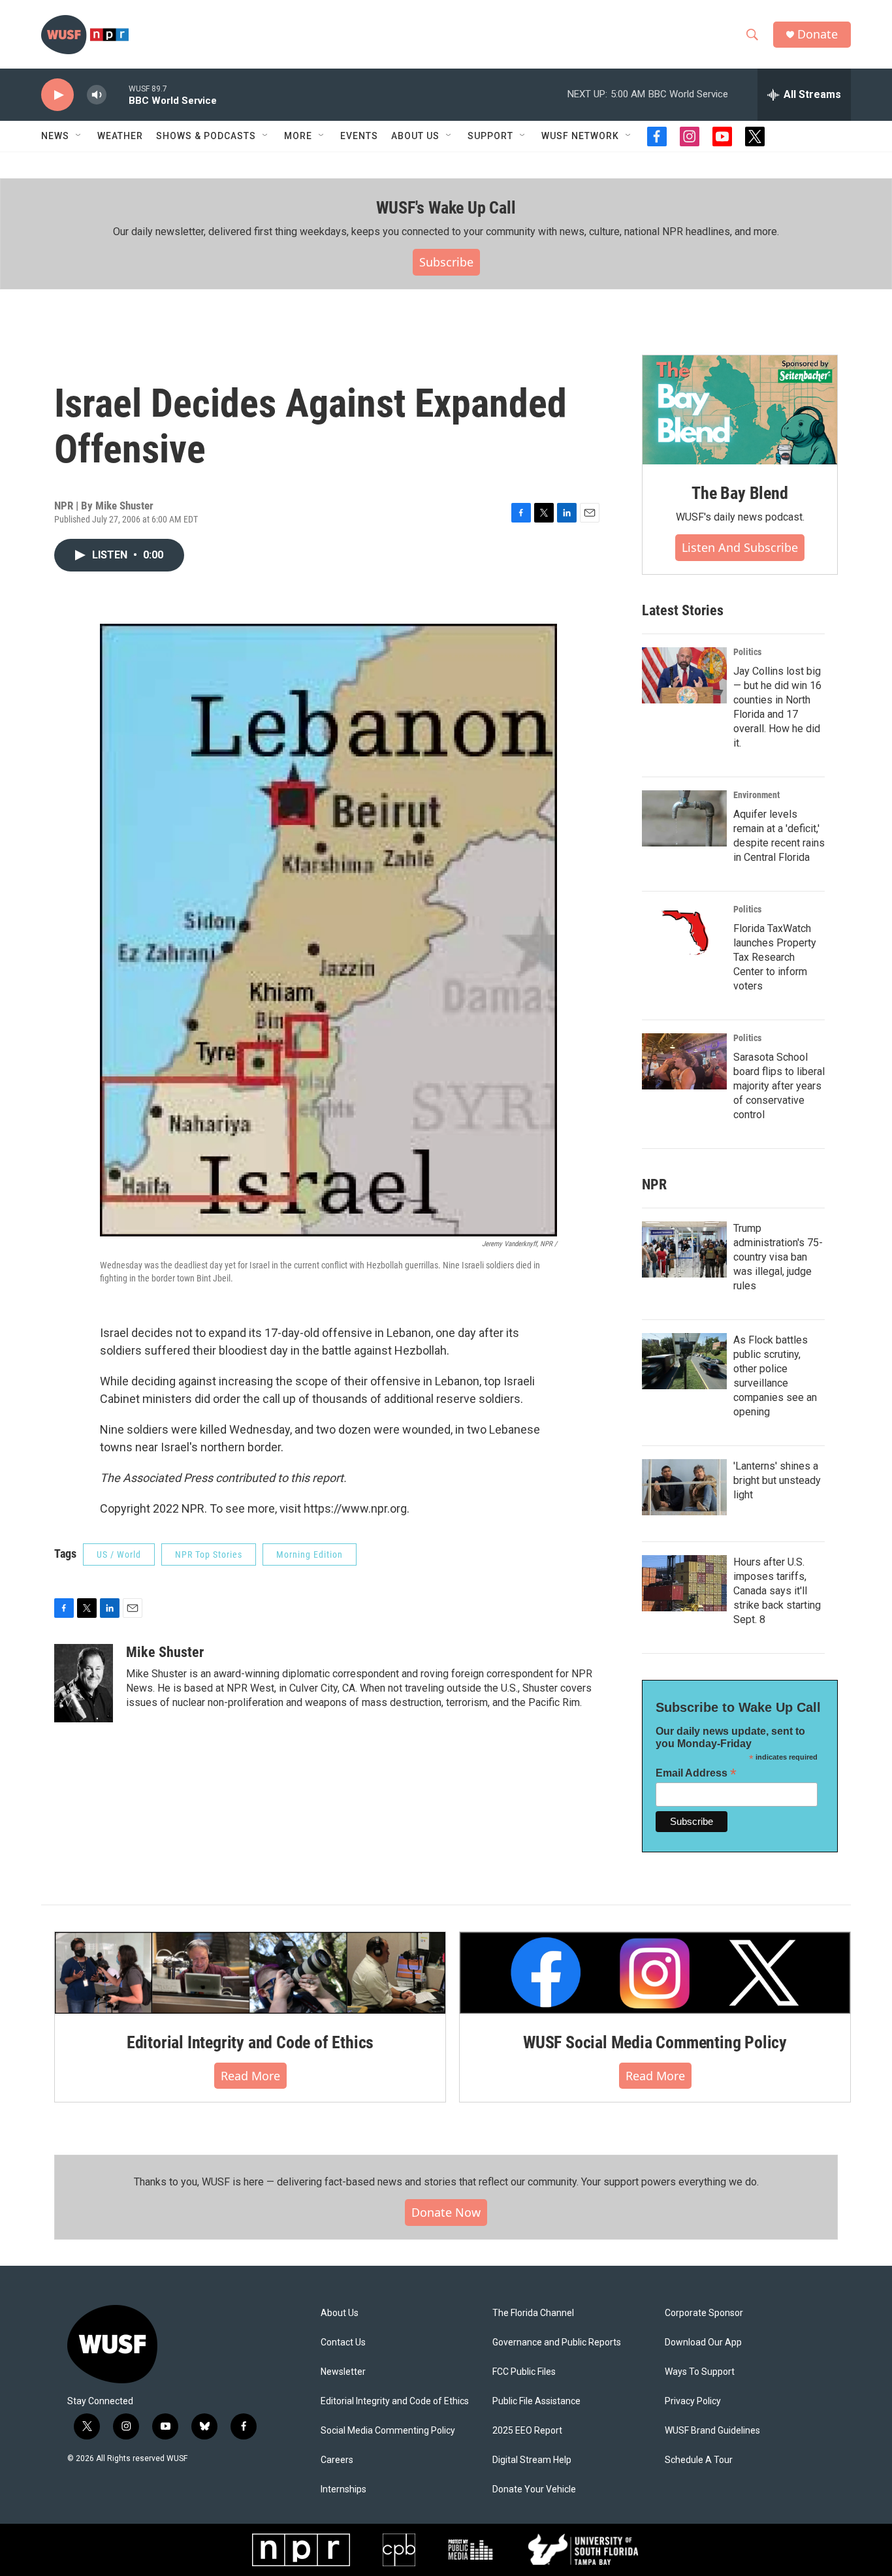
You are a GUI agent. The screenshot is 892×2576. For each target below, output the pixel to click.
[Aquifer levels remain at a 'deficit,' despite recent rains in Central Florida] (684, 818)
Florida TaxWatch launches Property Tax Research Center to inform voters (775, 957)
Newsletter (343, 2372)
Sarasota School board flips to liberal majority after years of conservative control (779, 1086)
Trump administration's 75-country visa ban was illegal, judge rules (778, 1257)
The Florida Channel (533, 2313)
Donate (818, 34)
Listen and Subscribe (740, 547)
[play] (57, 95)
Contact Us (343, 2343)
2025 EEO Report (527, 2431)
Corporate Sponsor (704, 2313)
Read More (250, 2076)
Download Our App (703, 2343)
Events (359, 136)
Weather (120, 136)
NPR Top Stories (209, 1554)
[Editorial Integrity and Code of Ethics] (250, 1972)
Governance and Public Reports (557, 2343)
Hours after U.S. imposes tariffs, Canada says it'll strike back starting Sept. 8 (777, 1591)
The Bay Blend (740, 493)
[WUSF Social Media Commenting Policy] (655, 1972)
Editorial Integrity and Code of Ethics (250, 2042)
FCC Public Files (524, 2372)
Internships (343, 2489)
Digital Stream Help (532, 2460)
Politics (747, 652)
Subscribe (446, 262)
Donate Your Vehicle (534, 2489)
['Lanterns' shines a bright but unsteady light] (684, 1487)
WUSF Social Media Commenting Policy (655, 2042)
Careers (337, 2460)
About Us (340, 2313)
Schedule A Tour (699, 2460)
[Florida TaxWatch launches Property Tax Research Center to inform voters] (684, 933)
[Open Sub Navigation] (79, 136)
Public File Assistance (536, 2401)
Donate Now (446, 2212)
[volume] (97, 95)
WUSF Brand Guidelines (712, 2431)
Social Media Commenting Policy (388, 2431)
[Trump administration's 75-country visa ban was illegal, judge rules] (684, 1249)
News (55, 136)
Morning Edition (310, 1554)
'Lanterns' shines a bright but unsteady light (777, 1480)
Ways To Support (700, 2372)
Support (490, 136)
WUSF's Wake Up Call (446, 208)
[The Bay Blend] (740, 410)
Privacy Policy (693, 2401)
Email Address (696, 1773)
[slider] (118, 94)
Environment (757, 795)
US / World (119, 1554)
